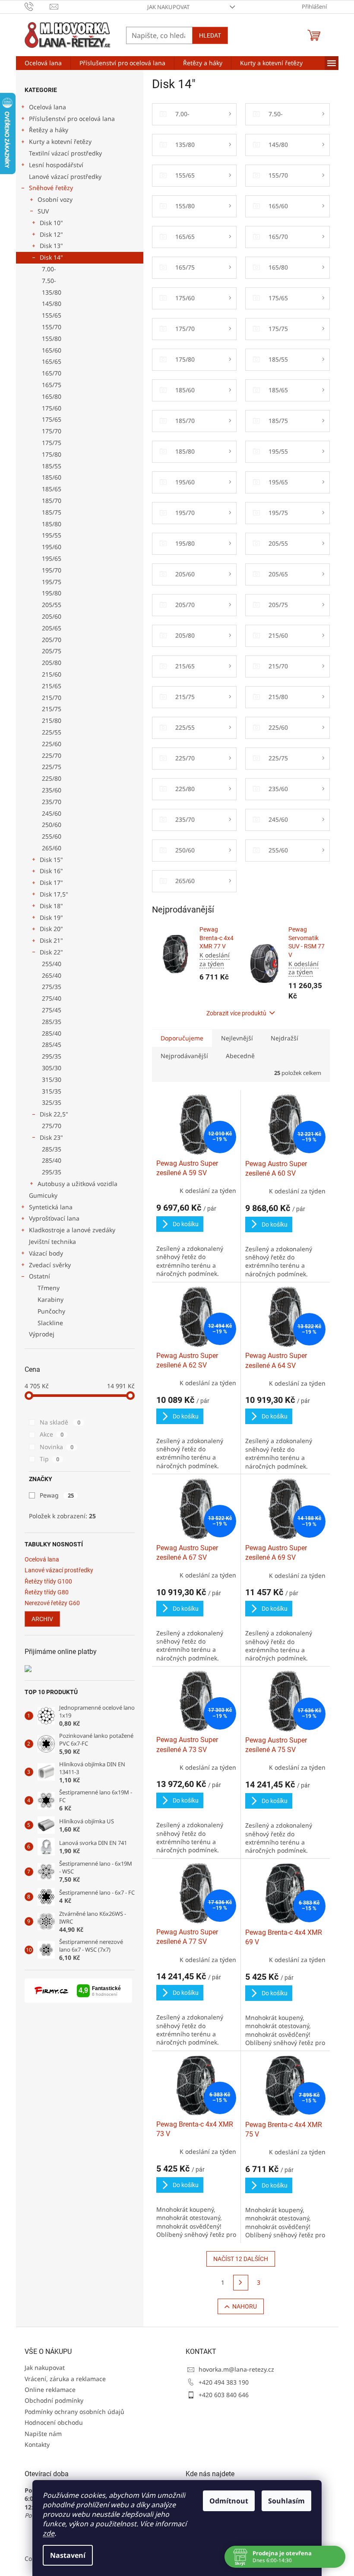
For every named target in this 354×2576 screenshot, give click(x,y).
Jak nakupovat (168, 7)
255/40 (52, 964)
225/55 (52, 732)
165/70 (52, 373)
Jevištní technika (52, 1242)
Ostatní (40, 1276)
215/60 (52, 674)
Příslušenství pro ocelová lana (72, 119)
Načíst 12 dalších (241, 2259)
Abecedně (240, 1056)
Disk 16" (51, 871)
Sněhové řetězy (51, 188)
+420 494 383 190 (224, 2382)
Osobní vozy (55, 199)
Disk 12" (51, 234)
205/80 (52, 663)
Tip (49, 1459)
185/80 (52, 524)
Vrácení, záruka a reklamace (65, 2379)
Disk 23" (51, 1137)
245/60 (52, 813)
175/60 (52, 408)
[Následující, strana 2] (241, 2283)
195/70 (52, 570)
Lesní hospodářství (56, 165)
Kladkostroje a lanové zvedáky (72, 1230)
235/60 (52, 790)
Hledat (210, 35)
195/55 (52, 535)
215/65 (52, 686)
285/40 (52, 1033)
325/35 (52, 1102)
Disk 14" (51, 257)
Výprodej (42, 1334)
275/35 (52, 987)
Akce (52, 1434)
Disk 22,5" (54, 1114)
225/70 (52, 755)
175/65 (52, 419)
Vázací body (46, 1253)
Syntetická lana (51, 1207)
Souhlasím (283, 2501)
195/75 (52, 582)
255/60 (52, 836)
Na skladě (60, 1422)
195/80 (52, 593)
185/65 (52, 489)
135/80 (52, 292)
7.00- (49, 269)
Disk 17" (51, 883)
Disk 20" (51, 929)
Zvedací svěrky (50, 1265)
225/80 (52, 778)
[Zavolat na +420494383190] (37, 6)
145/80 (52, 304)
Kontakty (37, 2444)
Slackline (50, 1323)
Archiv (42, 1619)
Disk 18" (51, 906)
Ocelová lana (47, 107)
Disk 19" (51, 918)
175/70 (52, 431)
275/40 (52, 998)
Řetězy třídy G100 (48, 1582)
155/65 (52, 315)
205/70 (52, 640)
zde (46, 2533)
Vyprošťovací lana (54, 1218)
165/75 (52, 385)
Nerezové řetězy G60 (52, 1603)
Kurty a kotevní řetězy (60, 142)
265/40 (52, 975)
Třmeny (49, 1288)
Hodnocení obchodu (54, 2422)
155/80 (52, 339)
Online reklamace (50, 2390)
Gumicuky (43, 1195)
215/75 (52, 709)
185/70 (52, 501)
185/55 (52, 466)
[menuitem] (43, 63)
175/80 (52, 454)
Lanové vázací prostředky (65, 177)
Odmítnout (226, 2501)
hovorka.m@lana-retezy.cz (236, 2369)
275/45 (52, 1010)
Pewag (57, 1495)
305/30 (52, 1068)
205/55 (52, 605)
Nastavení (65, 2555)
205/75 (52, 651)
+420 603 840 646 (224, 2395)
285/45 (52, 1045)
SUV (43, 211)
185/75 (52, 512)
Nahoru (245, 2306)
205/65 (52, 628)
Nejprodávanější (184, 1056)
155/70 (52, 327)
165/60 (52, 350)
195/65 (52, 558)
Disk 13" (51, 246)
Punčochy (51, 1311)
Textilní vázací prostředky (65, 153)
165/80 (52, 396)
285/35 (52, 1022)
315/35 (52, 1091)
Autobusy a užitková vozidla (77, 1184)
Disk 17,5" (54, 894)
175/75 (52, 443)
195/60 (52, 547)
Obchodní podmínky (54, 2400)
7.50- (49, 281)
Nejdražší (284, 1038)
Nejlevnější (237, 1038)
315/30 (52, 1080)
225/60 (52, 744)
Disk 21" (51, 940)
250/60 (52, 825)
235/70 (52, 802)
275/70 (52, 1126)
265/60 (52, 848)
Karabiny (51, 1299)
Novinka (57, 1447)
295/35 (52, 1056)
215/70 (52, 698)
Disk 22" (51, 952)
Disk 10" (51, 223)
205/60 (52, 616)
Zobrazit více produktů (236, 1013)
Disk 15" (51, 860)
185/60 (52, 477)
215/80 (52, 720)
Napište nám (43, 2434)
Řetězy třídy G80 (47, 1592)
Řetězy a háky (49, 130)
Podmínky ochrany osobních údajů (74, 2412)
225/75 (52, 767)
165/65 (52, 361)
